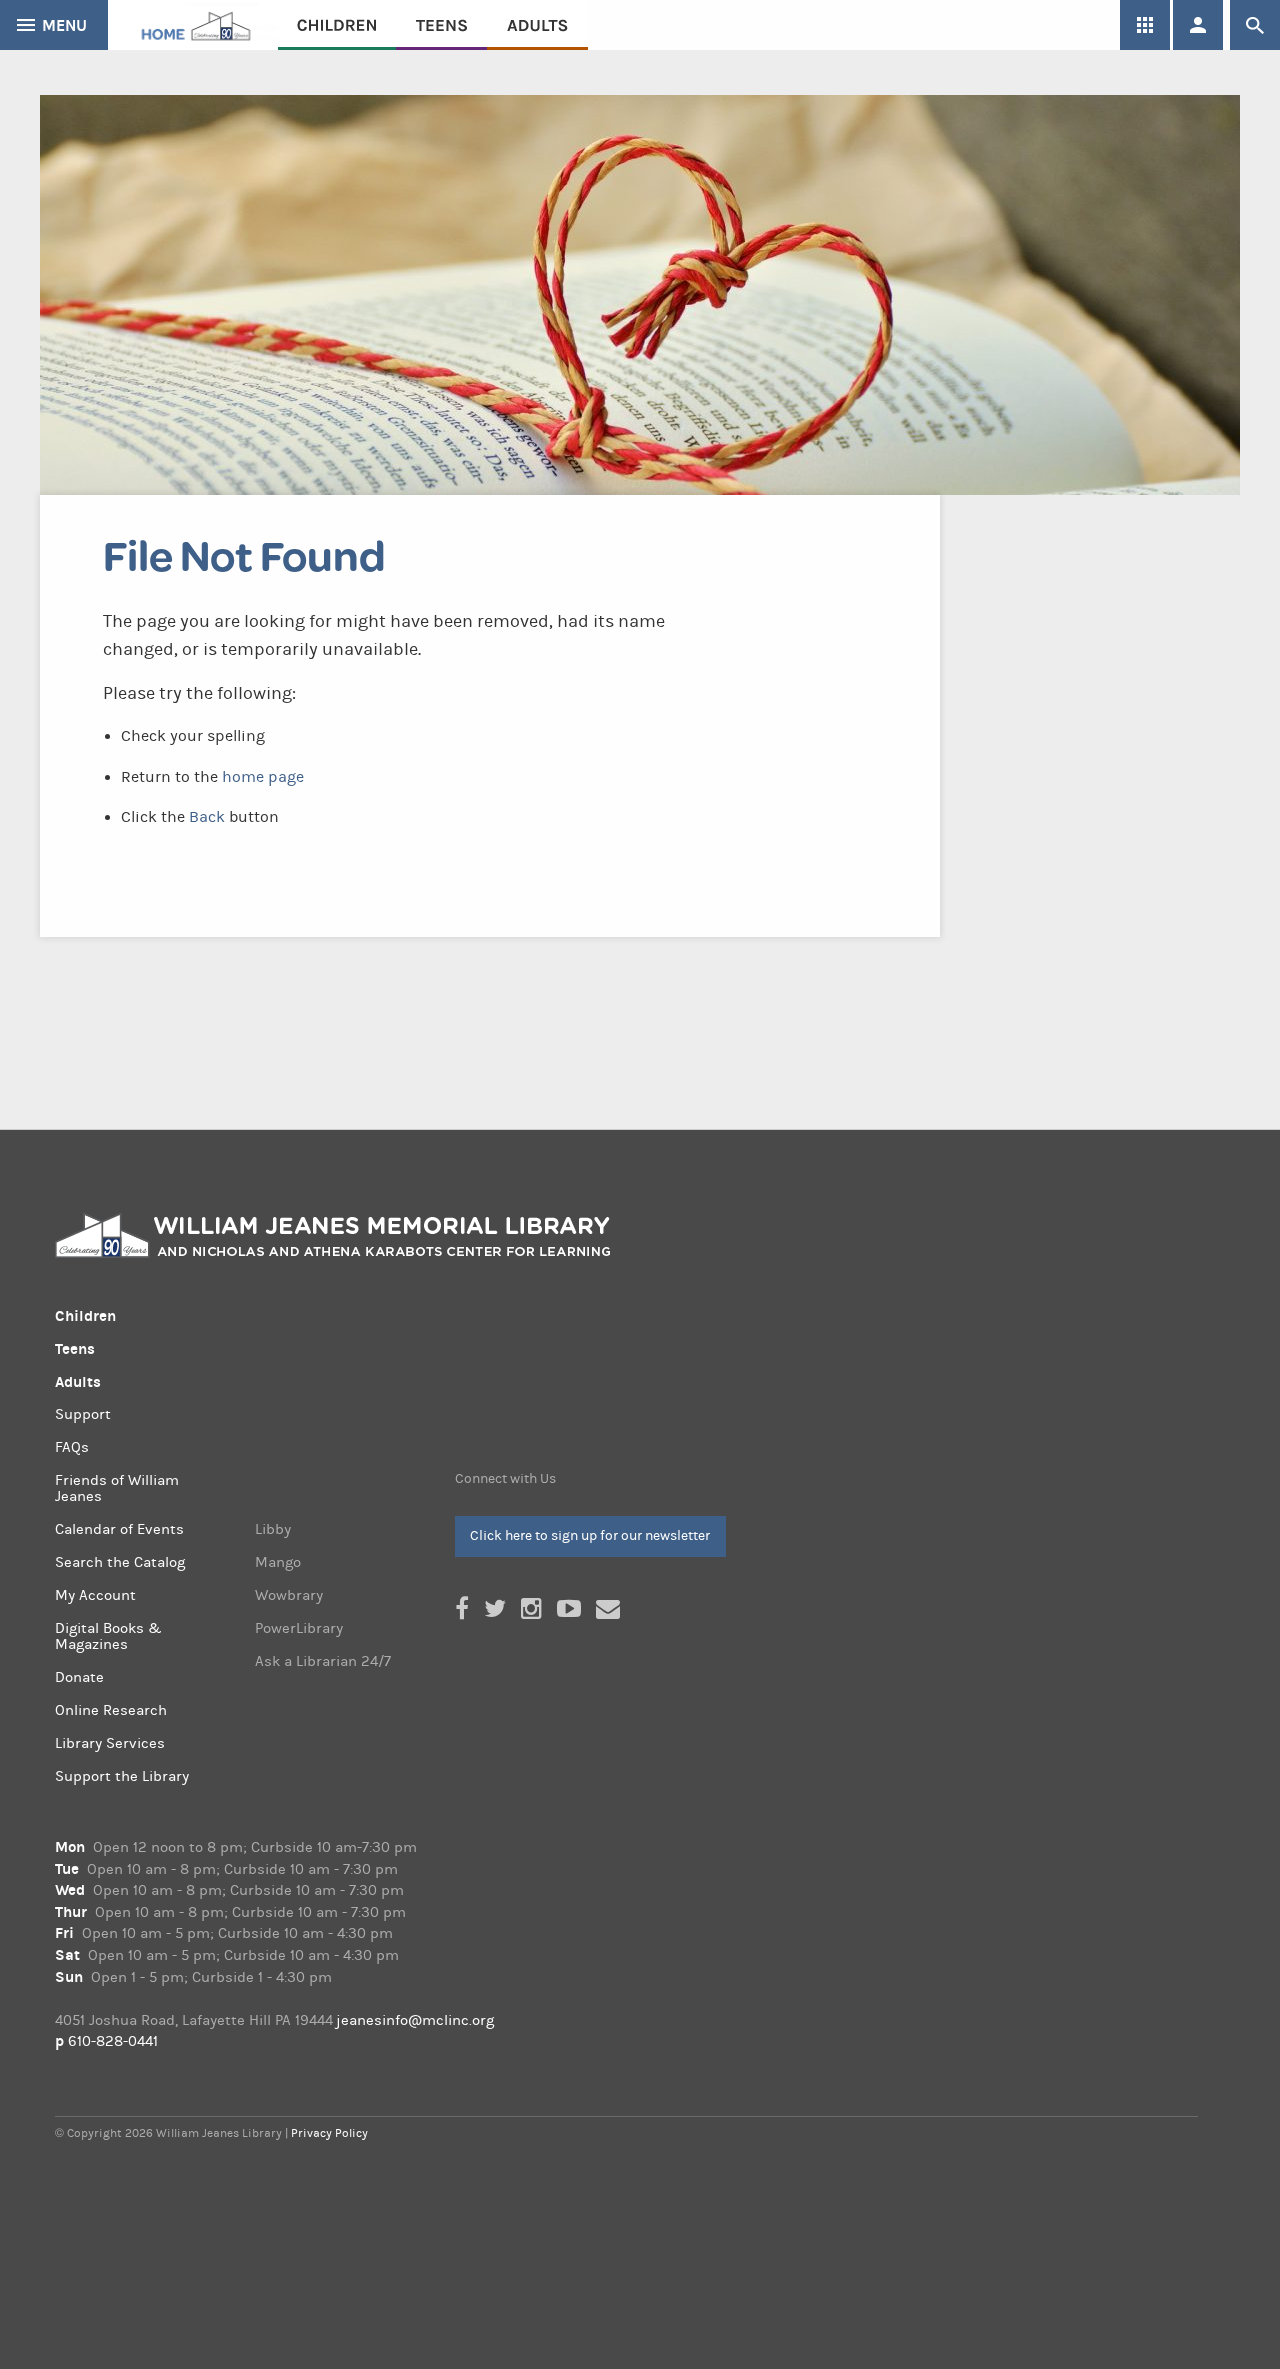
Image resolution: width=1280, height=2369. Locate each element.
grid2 (1145, 25)
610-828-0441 (113, 2041)
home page (263, 777)
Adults (537, 25)
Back (207, 817)
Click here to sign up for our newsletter (590, 1535)
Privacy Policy (329, 2133)
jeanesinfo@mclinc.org (415, 2020)
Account (1198, 25)
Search (1255, 25)
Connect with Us (505, 1479)
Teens (441, 25)
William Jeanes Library (193, 25)
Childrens (337, 25)
